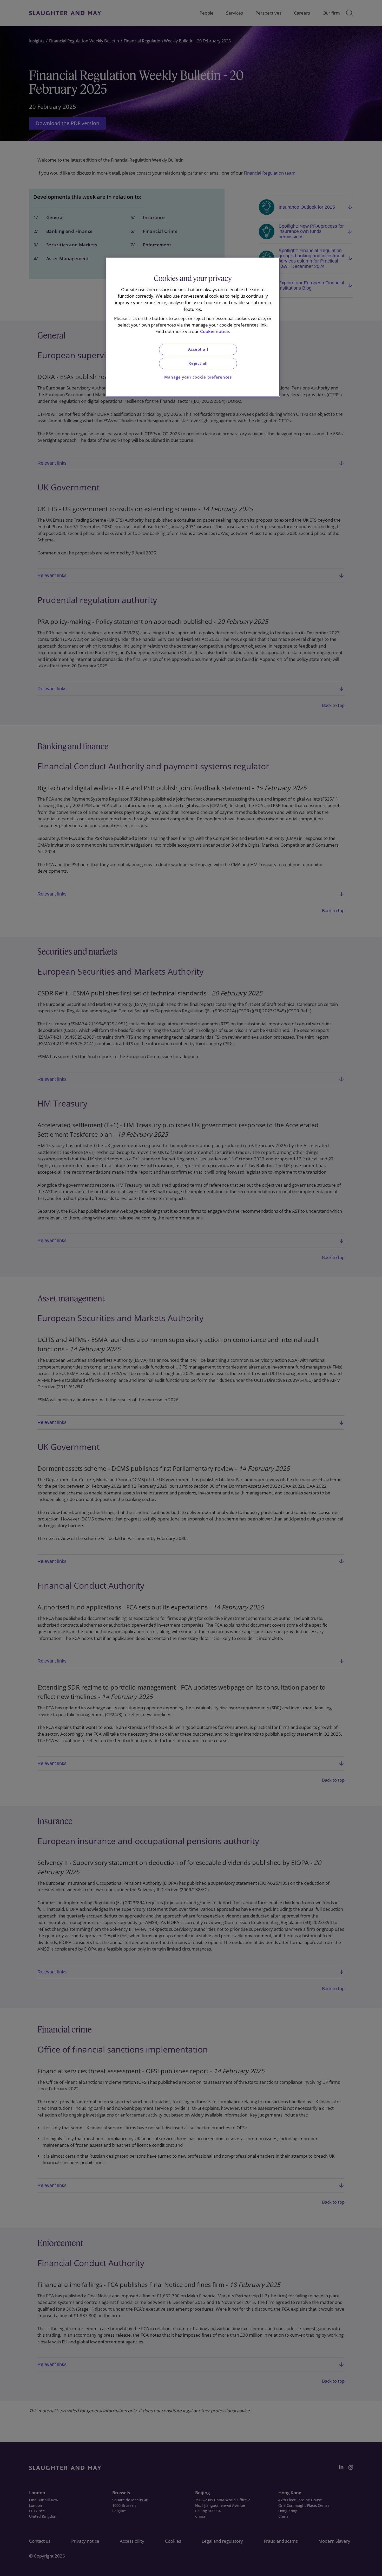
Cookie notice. (215, 331)
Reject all (198, 363)
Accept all (198, 349)
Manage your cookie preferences (198, 377)
